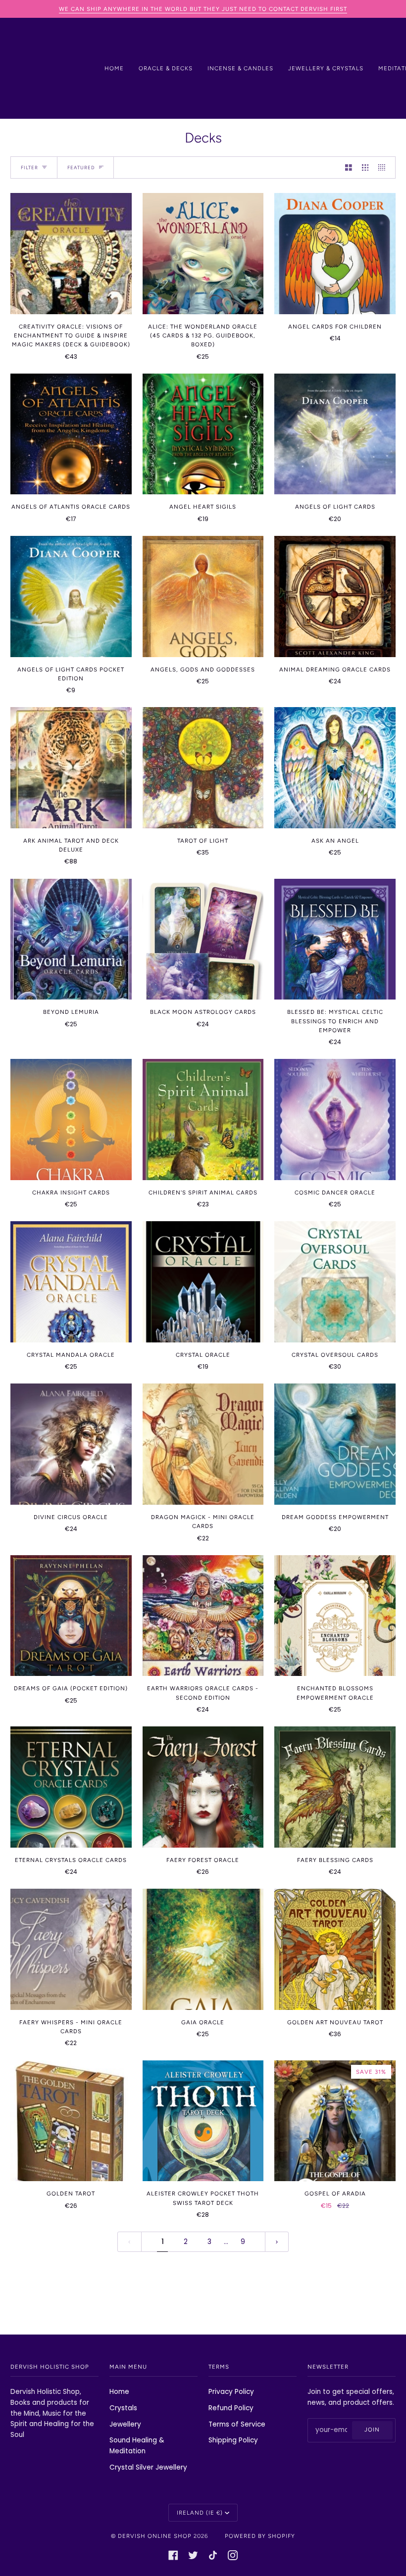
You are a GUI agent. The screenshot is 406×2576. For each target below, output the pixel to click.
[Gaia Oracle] (203, 1949)
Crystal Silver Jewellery (148, 2467)
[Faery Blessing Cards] (335, 1787)
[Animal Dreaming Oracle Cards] (335, 596)
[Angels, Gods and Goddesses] (203, 596)
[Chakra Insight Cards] (71, 1120)
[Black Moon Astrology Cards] (203, 939)
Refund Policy (231, 2408)
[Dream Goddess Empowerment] (335, 1444)
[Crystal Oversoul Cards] (335, 1282)
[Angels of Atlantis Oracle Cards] (71, 434)
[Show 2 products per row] (349, 167)
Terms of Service (237, 2424)
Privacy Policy (231, 2392)
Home (119, 2392)
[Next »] (277, 2242)
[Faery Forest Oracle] (203, 1787)
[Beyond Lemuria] (71, 939)
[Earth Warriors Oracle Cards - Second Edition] (203, 1616)
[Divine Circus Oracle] (71, 1444)
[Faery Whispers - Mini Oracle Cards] (71, 1949)
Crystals (123, 2408)
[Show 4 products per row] (384, 167)
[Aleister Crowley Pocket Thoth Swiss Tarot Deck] (203, 2121)
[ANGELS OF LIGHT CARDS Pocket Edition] (71, 596)
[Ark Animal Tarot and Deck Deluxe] (71, 768)
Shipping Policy (233, 2440)
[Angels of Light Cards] (335, 434)
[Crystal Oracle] (203, 1282)
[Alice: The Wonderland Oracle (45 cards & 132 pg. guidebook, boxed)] (203, 254)
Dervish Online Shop (155, 2536)
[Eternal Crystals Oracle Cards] (71, 1787)
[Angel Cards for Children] (335, 254)
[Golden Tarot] (71, 2121)
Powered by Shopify (260, 2536)
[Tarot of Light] (203, 768)
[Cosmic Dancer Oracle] (335, 1120)
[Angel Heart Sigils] (203, 434)
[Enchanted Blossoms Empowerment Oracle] (335, 1616)
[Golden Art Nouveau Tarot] (335, 1949)
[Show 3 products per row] (365, 167)
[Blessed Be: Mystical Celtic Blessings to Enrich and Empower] (335, 939)
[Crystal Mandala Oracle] (71, 1282)
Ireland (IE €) (200, 2513)
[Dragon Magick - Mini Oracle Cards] (203, 1444)
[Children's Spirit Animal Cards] (203, 1120)
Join (372, 2430)
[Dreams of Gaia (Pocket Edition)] (71, 1616)
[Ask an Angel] (335, 768)
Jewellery (125, 2424)
